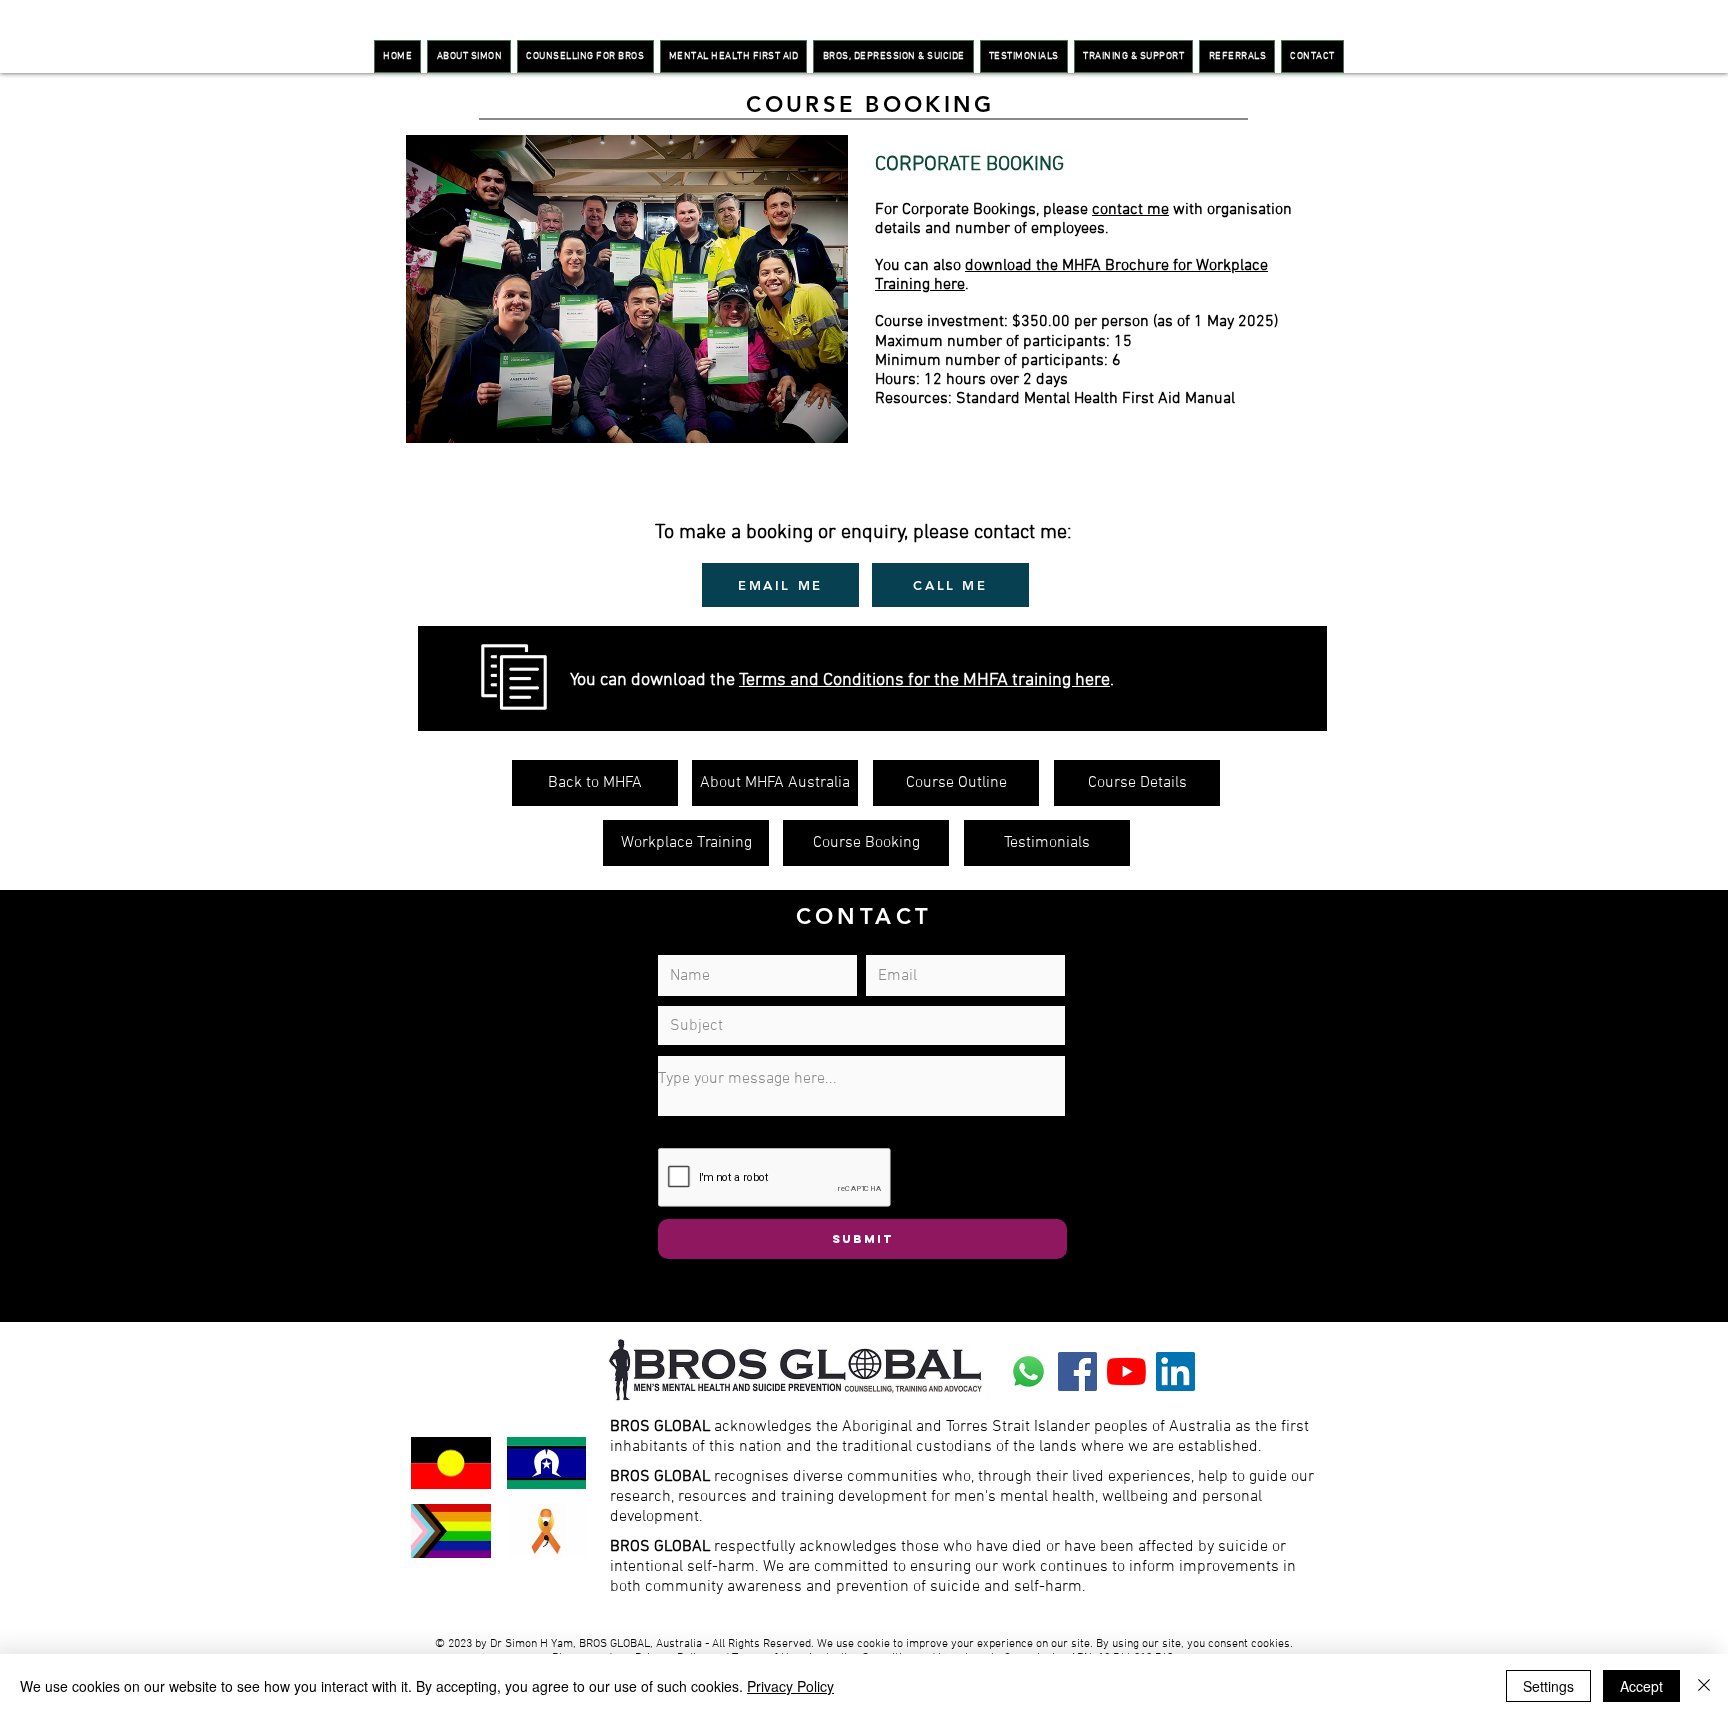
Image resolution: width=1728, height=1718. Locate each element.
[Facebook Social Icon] (1077, 1371)
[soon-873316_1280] (1028, 1371)
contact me (1130, 210)
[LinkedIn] (1175, 1371)
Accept (1641, 1686)
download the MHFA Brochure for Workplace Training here (1071, 275)
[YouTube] (1126, 1371)
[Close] (1704, 1686)
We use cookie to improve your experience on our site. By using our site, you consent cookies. (1055, 1644)
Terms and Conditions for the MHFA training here (924, 680)
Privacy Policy (790, 1686)
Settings (1548, 1686)
